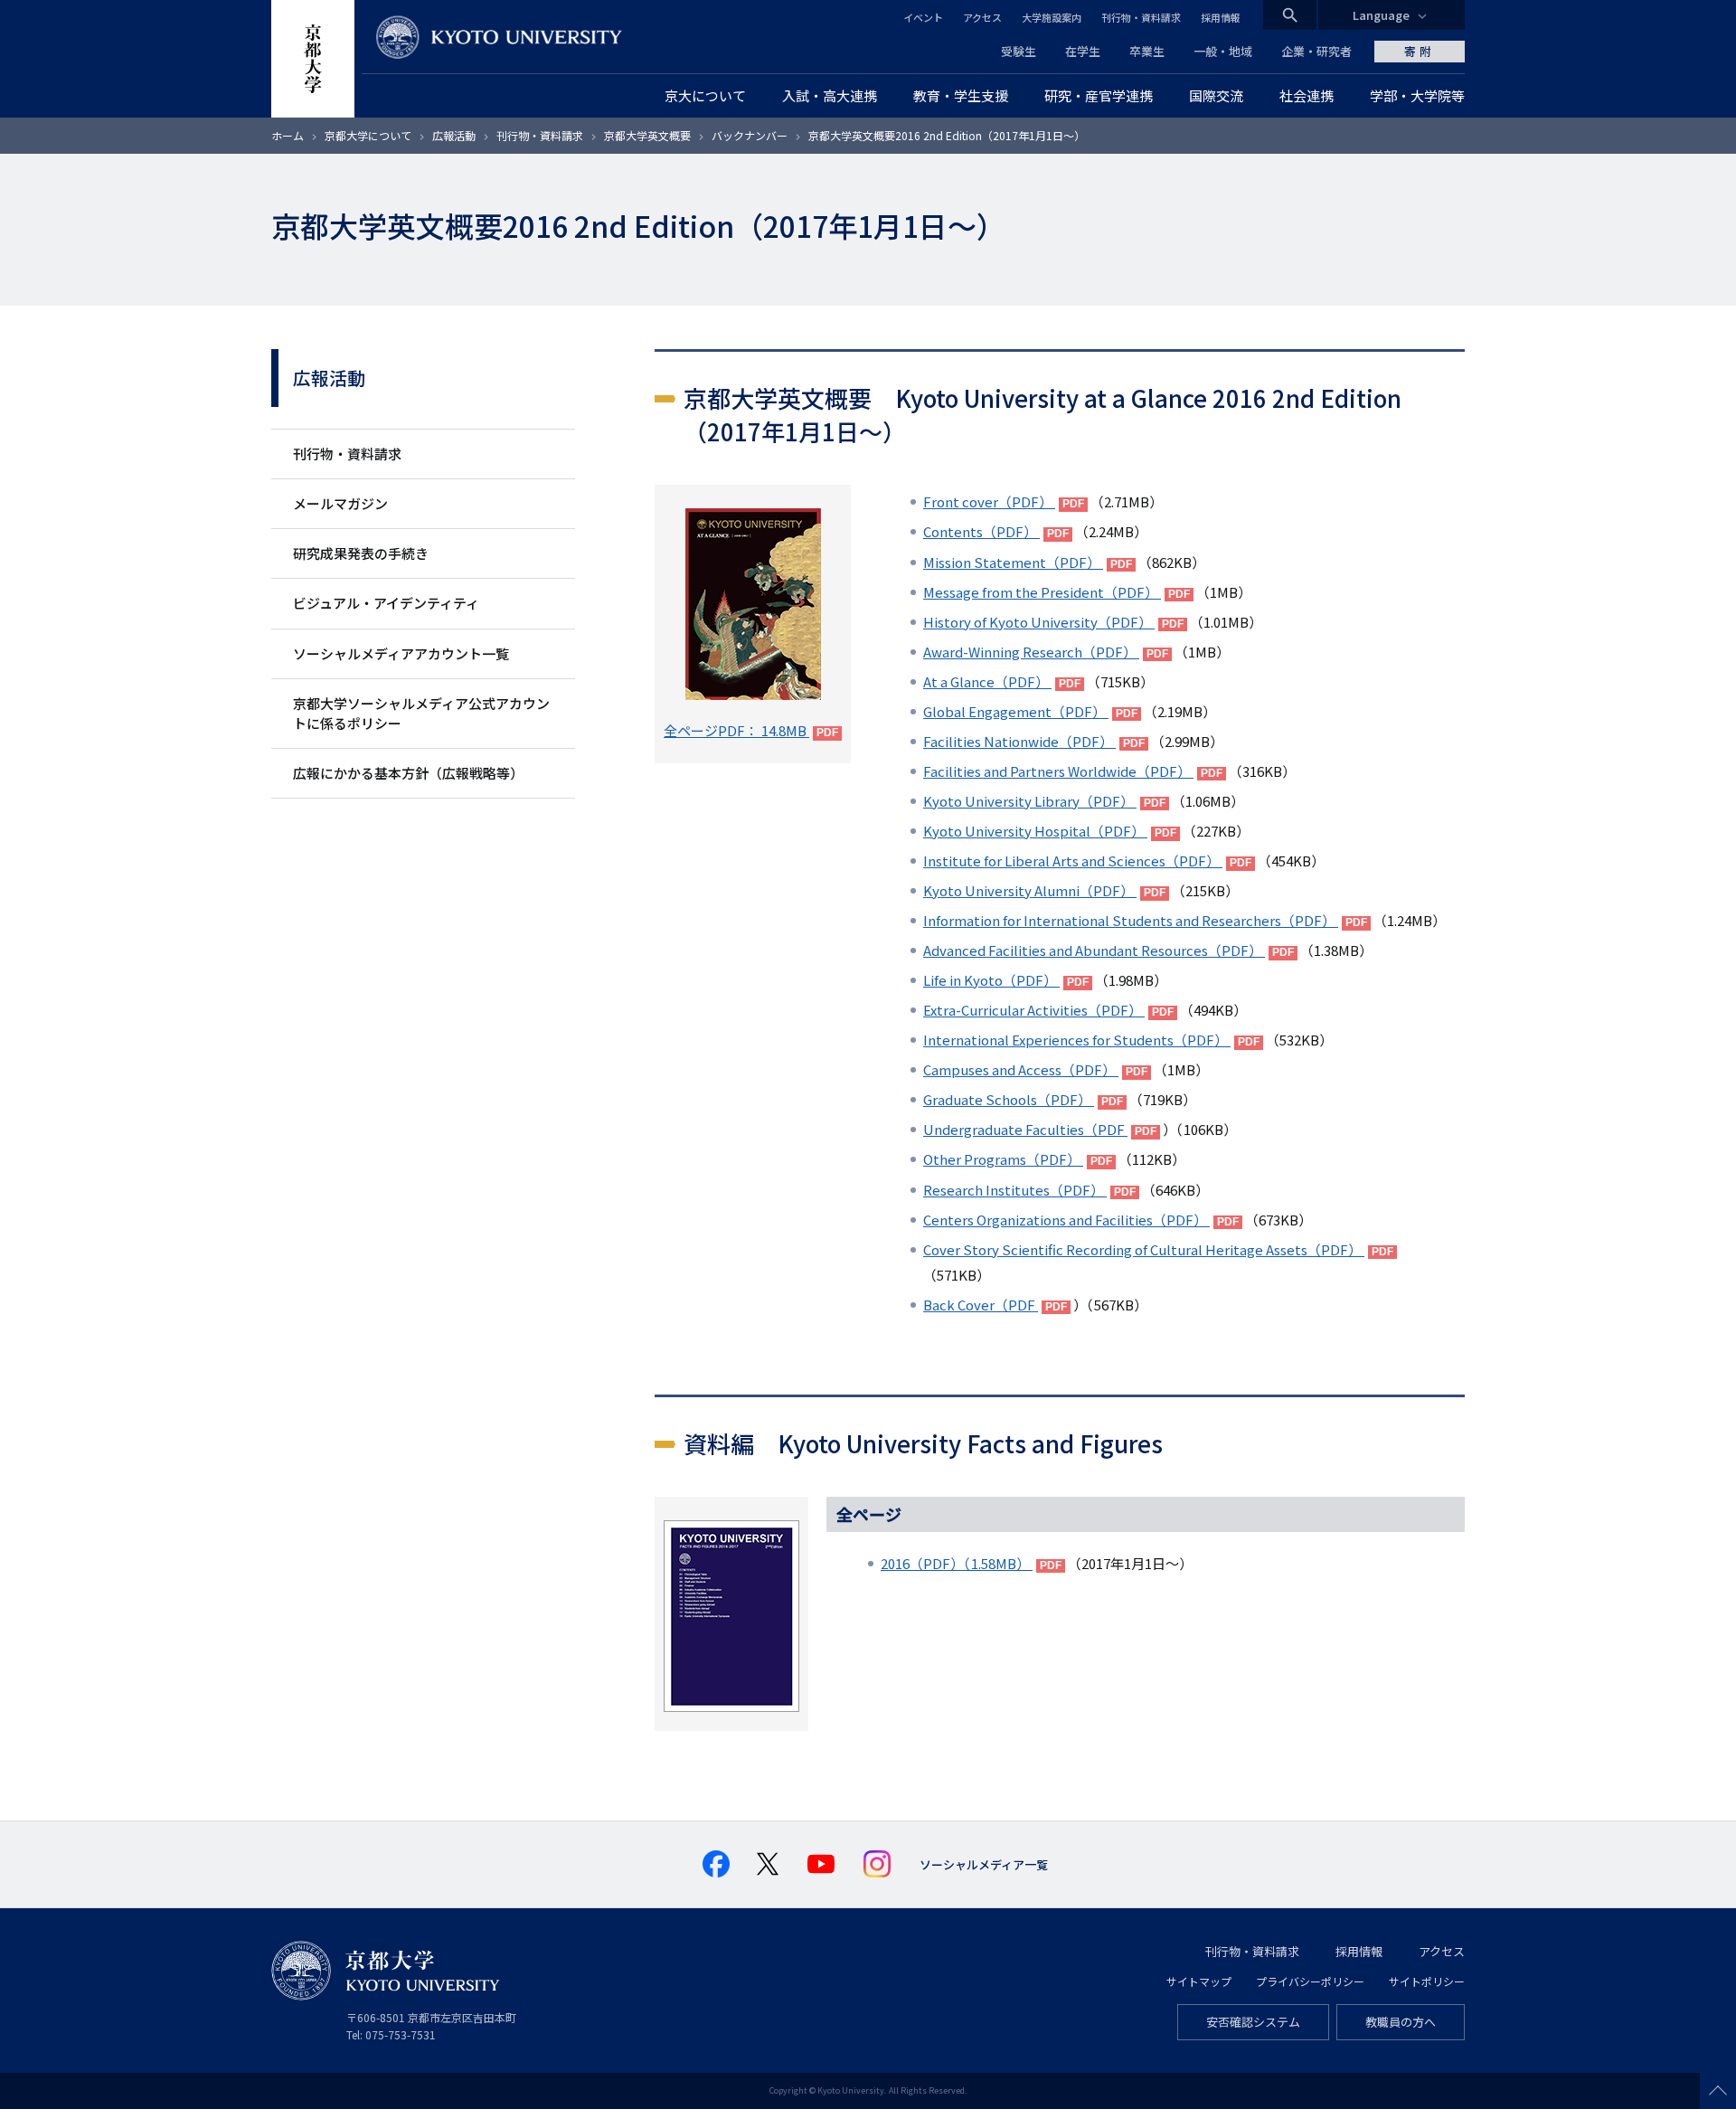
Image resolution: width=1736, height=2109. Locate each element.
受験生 (1019, 51)
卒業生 (1147, 51)
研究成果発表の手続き (361, 553)
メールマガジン (340, 503)
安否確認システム (1253, 2022)
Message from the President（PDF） (1042, 592)
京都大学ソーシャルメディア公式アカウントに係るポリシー (421, 713)
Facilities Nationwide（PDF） (1019, 741)
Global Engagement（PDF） (1016, 711)
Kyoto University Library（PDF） (1030, 801)
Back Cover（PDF (981, 1305)
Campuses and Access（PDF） (1021, 1069)
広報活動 (454, 135)
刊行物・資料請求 (1141, 17)
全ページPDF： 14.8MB (736, 730)
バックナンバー (750, 135)
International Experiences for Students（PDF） (1077, 1040)
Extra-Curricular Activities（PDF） (1034, 1010)
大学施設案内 (1052, 17)
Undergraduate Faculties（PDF (1025, 1129)
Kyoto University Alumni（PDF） (1030, 890)
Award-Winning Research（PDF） (1031, 652)
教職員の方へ (1401, 2022)
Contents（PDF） (981, 531)
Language (1381, 15)
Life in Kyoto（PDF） (991, 980)
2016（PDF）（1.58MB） (957, 1563)
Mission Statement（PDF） (1013, 562)
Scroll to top (1718, 2091)
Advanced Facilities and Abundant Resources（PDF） (1094, 950)
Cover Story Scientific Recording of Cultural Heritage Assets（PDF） (1144, 1249)
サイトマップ (1199, 1981)
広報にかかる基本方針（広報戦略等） (408, 773)
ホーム (288, 135)
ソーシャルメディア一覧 (984, 1864)
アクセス (982, 17)
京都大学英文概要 (647, 135)
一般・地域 (1223, 51)
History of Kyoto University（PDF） (1039, 622)
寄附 (1420, 51)
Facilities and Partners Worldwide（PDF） (1058, 771)
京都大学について (368, 135)
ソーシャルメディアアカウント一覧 (401, 653)
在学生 (1083, 51)
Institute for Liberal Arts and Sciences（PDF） (1073, 861)
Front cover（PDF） (989, 501)
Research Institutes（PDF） (1015, 1190)
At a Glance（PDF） (987, 681)
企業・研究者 (1316, 51)
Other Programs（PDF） (1003, 1159)
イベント (923, 17)
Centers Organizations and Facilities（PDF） (1066, 1220)
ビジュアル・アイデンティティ (386, 603)
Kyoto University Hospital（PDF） (1035, 831)
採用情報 (1221, 17)
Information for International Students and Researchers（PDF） (1131, 920)
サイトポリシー (1427, 1981)
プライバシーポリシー (1310, 1981)
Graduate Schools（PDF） (1009, 1099)
